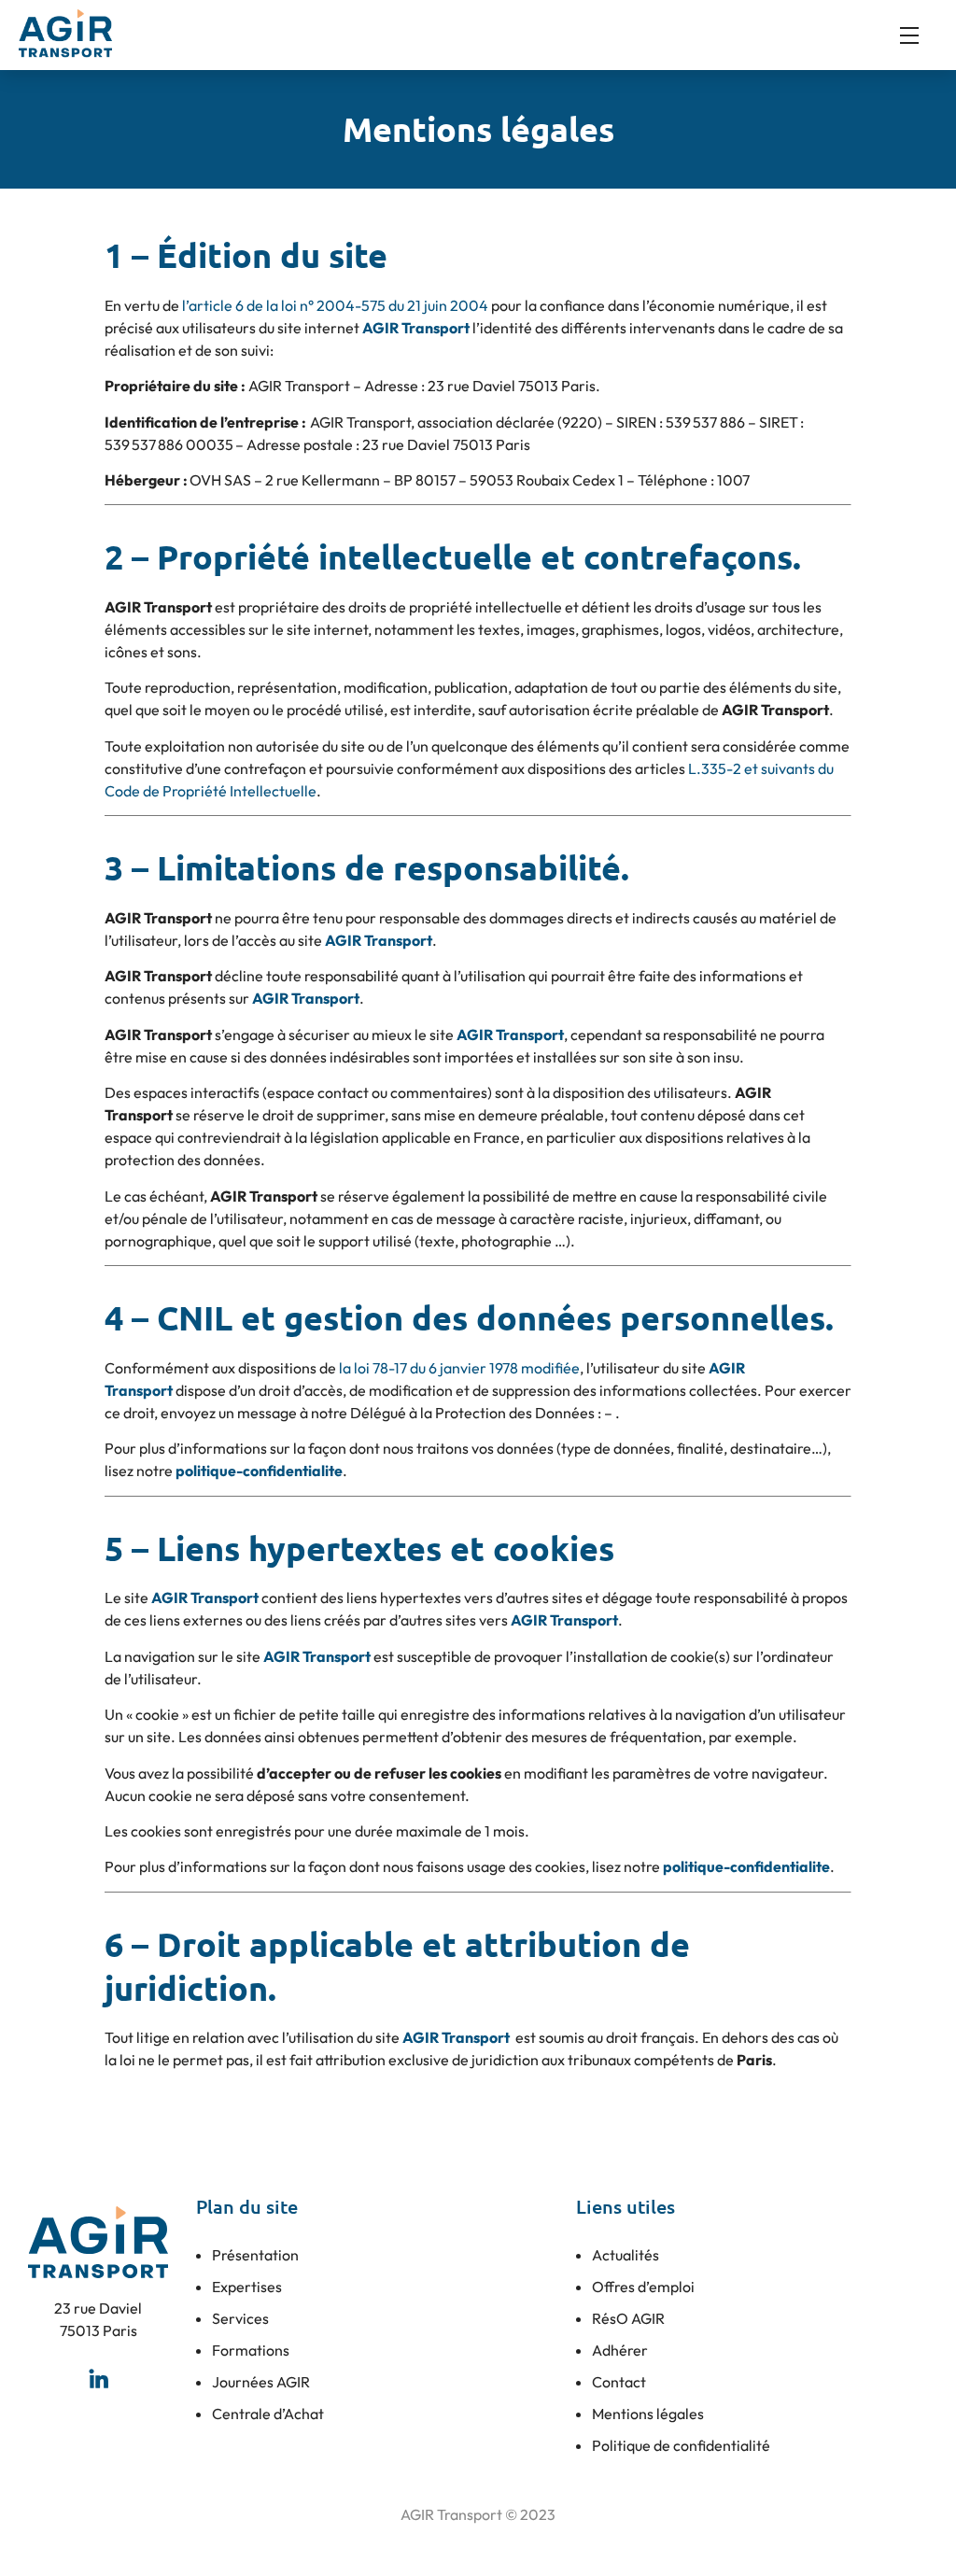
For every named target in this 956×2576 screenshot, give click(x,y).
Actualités (626, 2255)
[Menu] (919, 35)
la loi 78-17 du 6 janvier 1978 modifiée (459, 1368)
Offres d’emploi (643, 2287)
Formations (251, 2350)
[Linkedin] (98, 2378)
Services (240, 2318)
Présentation (255, 2255)
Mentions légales (648, 2414)
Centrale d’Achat (268, 2414)
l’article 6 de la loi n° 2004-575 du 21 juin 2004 (335, 305)
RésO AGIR (628, 2318)
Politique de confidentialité (681, 2445)
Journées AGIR (261, 2382)
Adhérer (620, 2350)
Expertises (247, 2287)
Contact (619, 2382)
